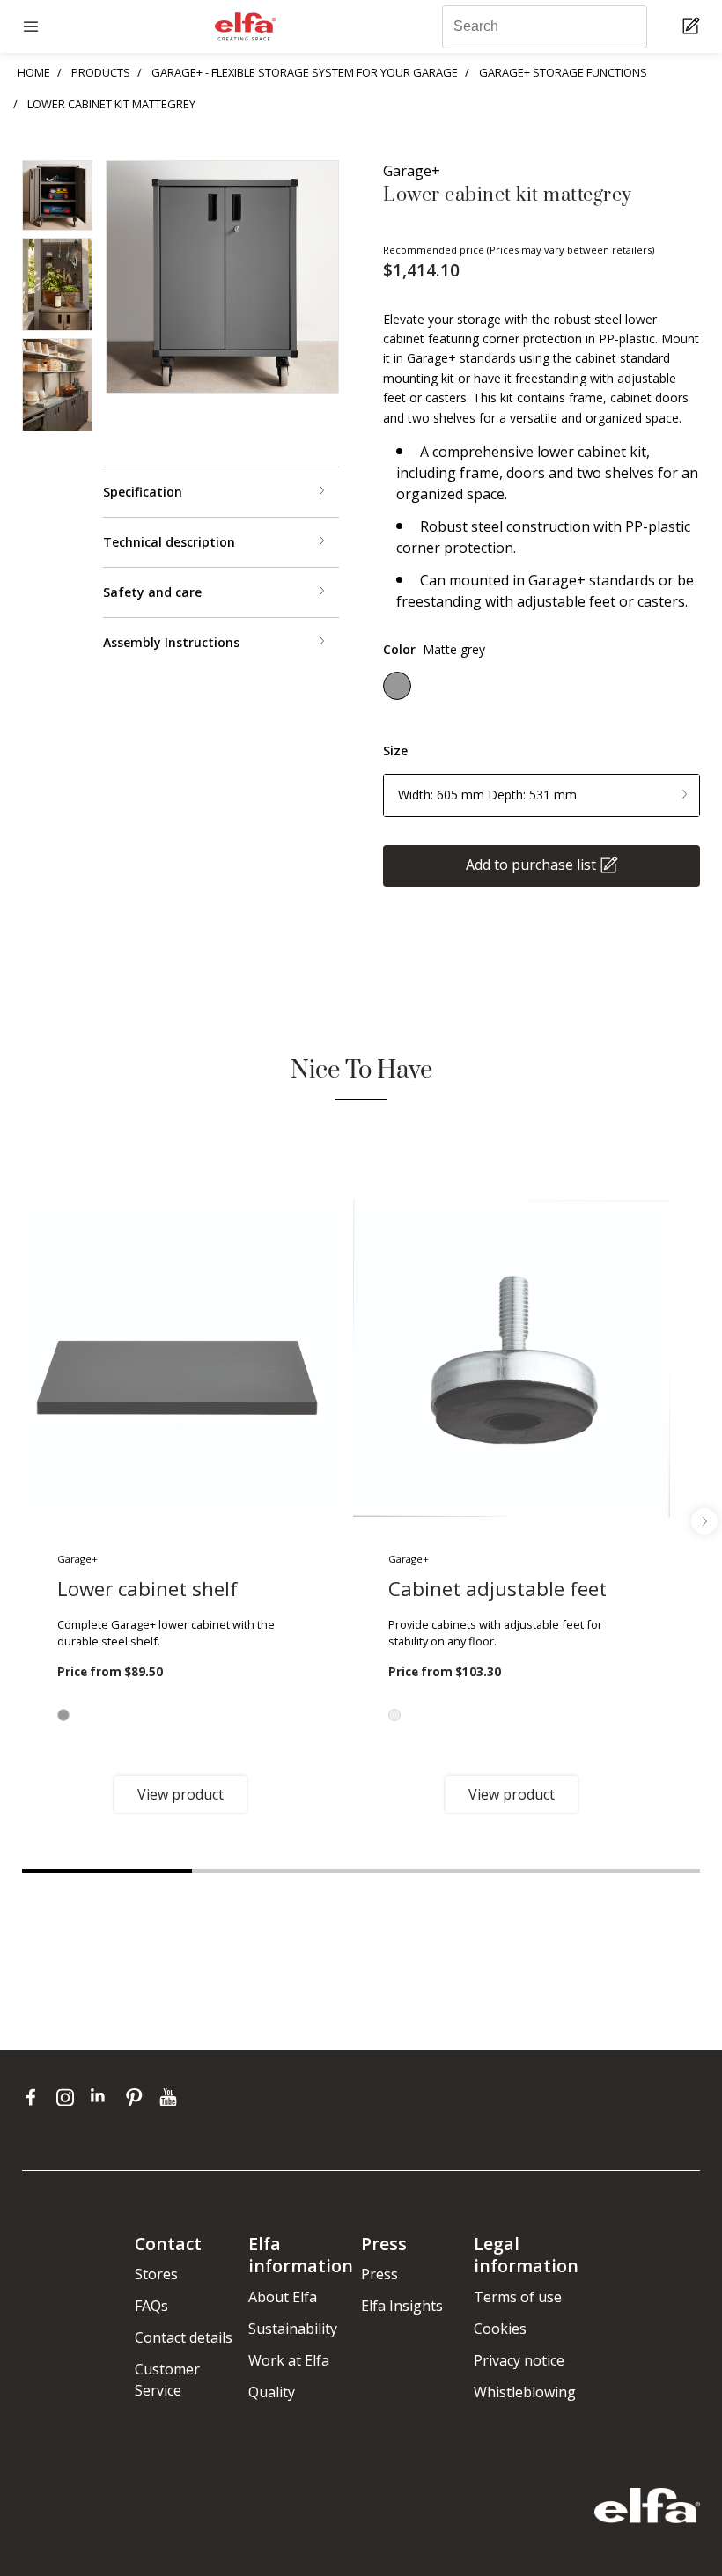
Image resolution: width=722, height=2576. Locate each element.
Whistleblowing (525, 2392)
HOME (34, 72)
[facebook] (35, 2096)
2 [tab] (277, 1871)
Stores (156, 2274)
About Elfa (283, 2297)
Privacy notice (519, 2360)
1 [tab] (107, 1871)
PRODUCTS (101, 72)
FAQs (151, 2306)
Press (379, 2274)
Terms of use (518, 2297)
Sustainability (293, 2329)
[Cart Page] (693, 27)
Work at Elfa (289, 2360)
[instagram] (69, 2096)
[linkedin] (103, 2096)
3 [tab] (446, 1871)
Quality (272, 2392)
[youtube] (170, 2096)
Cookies (500, 2329)
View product (180, 1794)
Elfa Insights (402, 2306)
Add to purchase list (531, 865)
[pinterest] (138, 2096)
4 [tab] (616, 1871)
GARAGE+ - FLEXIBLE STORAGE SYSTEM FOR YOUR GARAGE (305, 72)
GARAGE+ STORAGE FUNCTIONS (563, 72)
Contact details (184, 2337)
